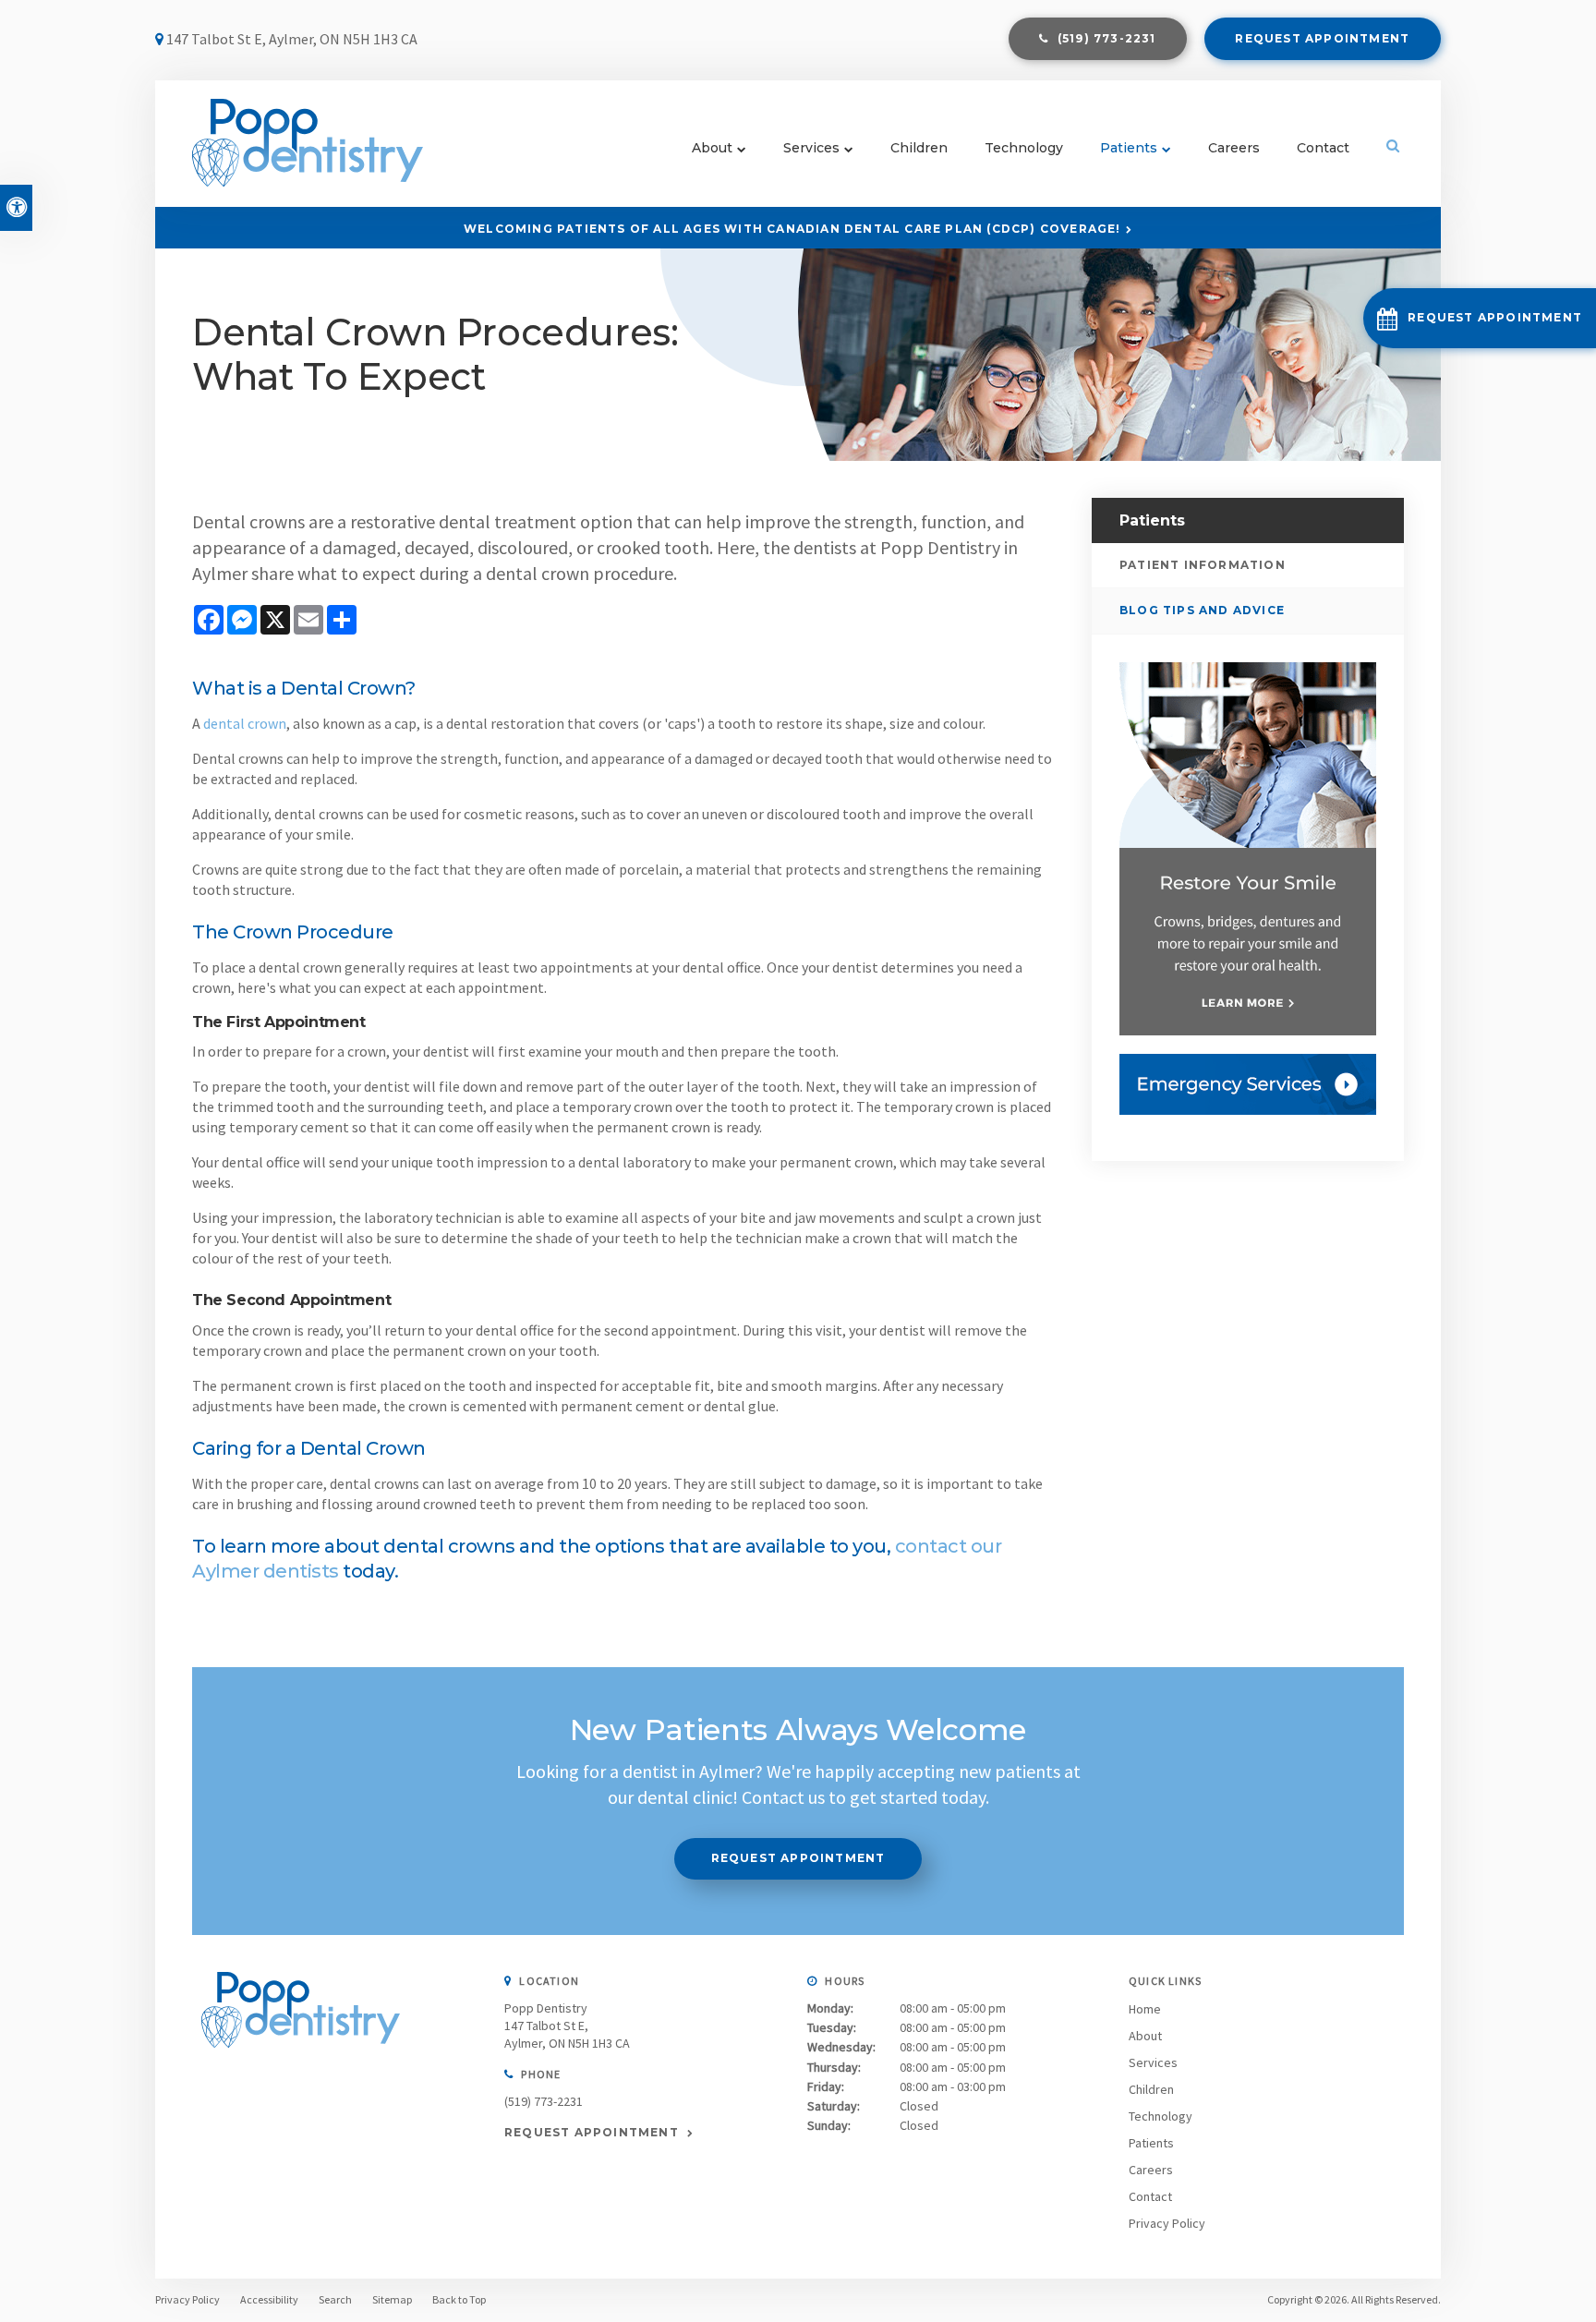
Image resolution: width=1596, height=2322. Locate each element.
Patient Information (1203, 565)
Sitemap (392, 2299)
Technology (1024, 148)
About (712, 148)
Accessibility (269, 2299)
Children (919, 148)
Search (335, 2299)
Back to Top (459, 2299)
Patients (1129, 148)
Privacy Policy (1167, 2223)
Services (811, 148)
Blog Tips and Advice (1202, 610)
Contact (1323, 148)
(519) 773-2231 (544, 2101)
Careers (1234, 148)
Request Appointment (1322, 38)
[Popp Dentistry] (301, 2066)
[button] (1480, 318)
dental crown (245, 723)
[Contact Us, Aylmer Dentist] (1248, 1084)
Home (1145, 2009)
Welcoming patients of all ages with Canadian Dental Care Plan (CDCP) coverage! (792, 229)
